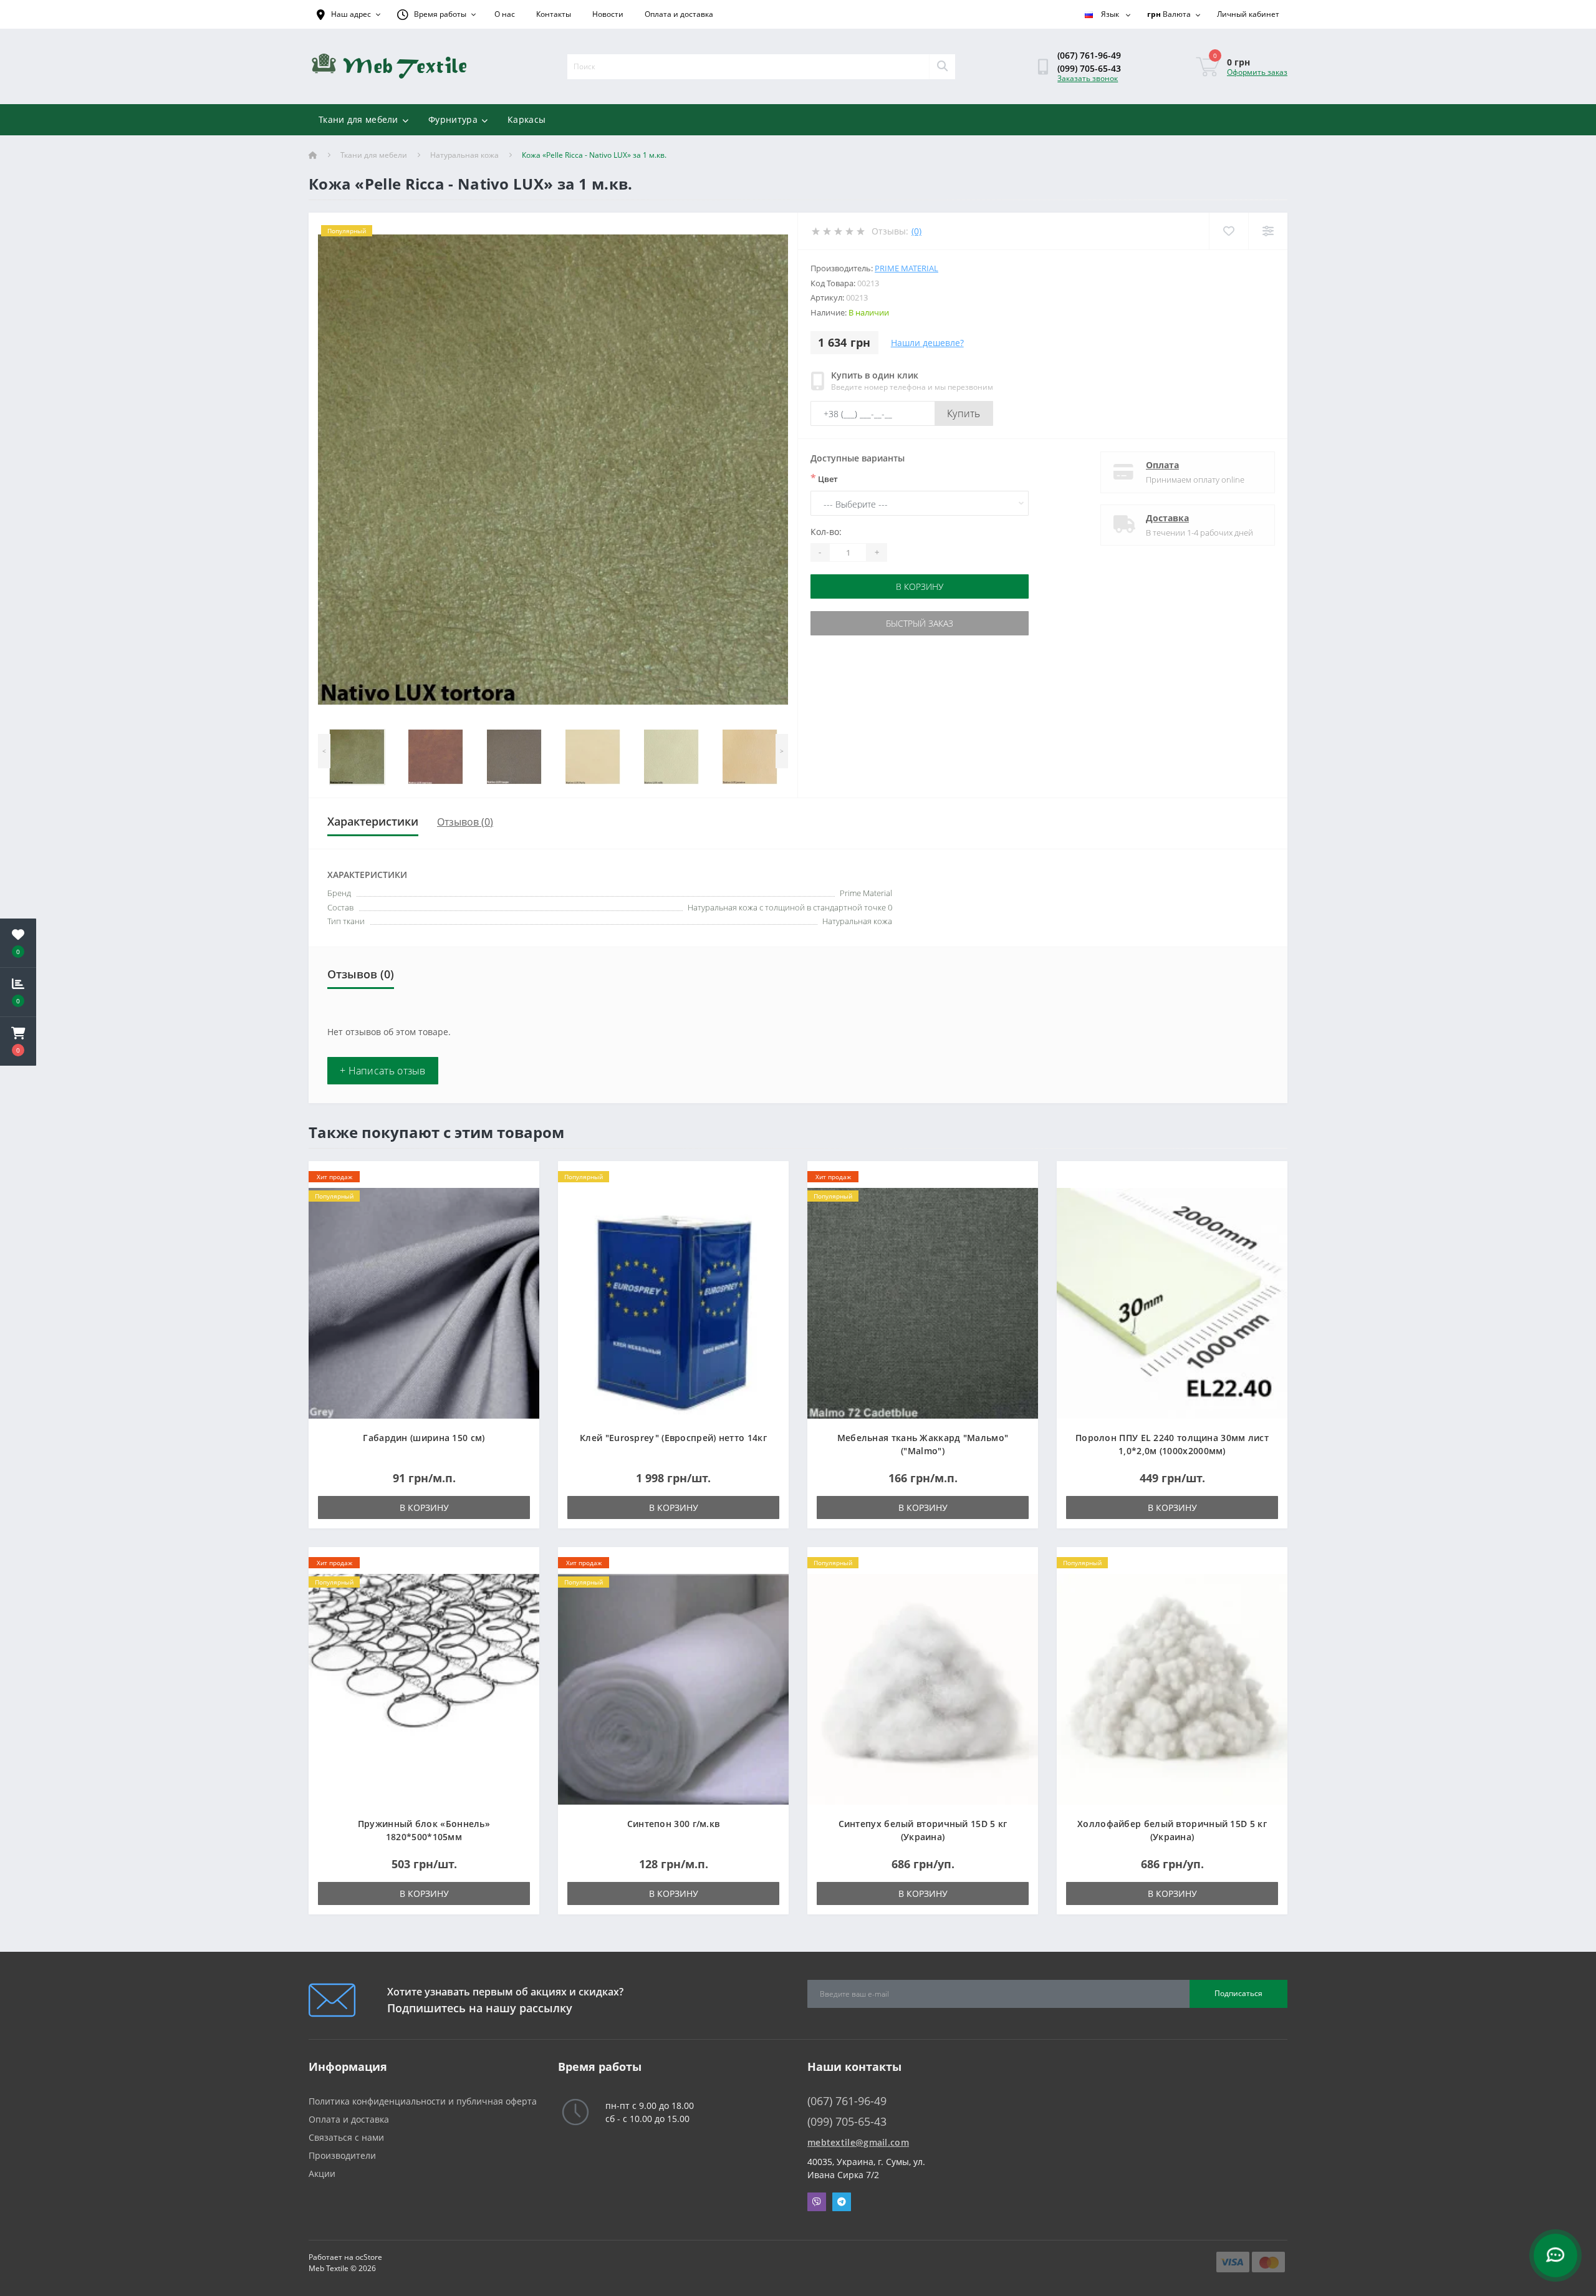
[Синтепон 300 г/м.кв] (673, 1688)
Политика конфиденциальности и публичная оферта (423, 2101)
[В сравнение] (520, 1197)
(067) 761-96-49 (1089, 55)
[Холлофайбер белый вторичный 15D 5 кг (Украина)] (1172, 1688)
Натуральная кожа (464, 155)
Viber (817, 2202)
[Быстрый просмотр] (520, 1216)
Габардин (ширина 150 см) (424, 1438)
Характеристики (373, 821)
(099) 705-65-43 (1089, 68)
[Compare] (1268, 231)
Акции (322, 2173)
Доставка (1167, 518)
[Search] (942, 67)
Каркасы (526, 119)
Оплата (1162, 465)
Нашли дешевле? (927, 343)
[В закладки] (520, 1178)
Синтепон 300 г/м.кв (674, 1824)
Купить (964, 413)
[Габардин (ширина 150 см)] (424, 1302)
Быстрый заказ (920, 623)
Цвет (824, 478)
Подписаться (1238, 1993)
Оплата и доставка (679, 14)
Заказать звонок (1088, 78)
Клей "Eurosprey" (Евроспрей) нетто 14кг (673, 1438)
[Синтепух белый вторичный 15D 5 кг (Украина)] (923, 1688)
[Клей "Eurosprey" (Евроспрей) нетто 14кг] (673, 1302)
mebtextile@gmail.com (858, 2142)
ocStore (369, 2257)
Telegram (842, 2202)
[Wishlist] (1228, 231)
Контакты (554, 14)
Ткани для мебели (358, 119)
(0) (916, 231)
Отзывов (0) (465, 822)
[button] (18, 1041)
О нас (505, 14)
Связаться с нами (346, 2137)
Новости (608, 14)
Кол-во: (826, 532)
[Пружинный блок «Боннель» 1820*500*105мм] (424, 1688)
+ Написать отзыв (383, 1071)
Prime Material (906, 268)
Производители (342, 2155)
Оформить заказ (1257, 72)
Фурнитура (453, 119)
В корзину (920, 586)
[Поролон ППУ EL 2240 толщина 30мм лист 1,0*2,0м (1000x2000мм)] (1172, 1302)
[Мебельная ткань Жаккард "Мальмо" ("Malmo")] (923, 1302)
